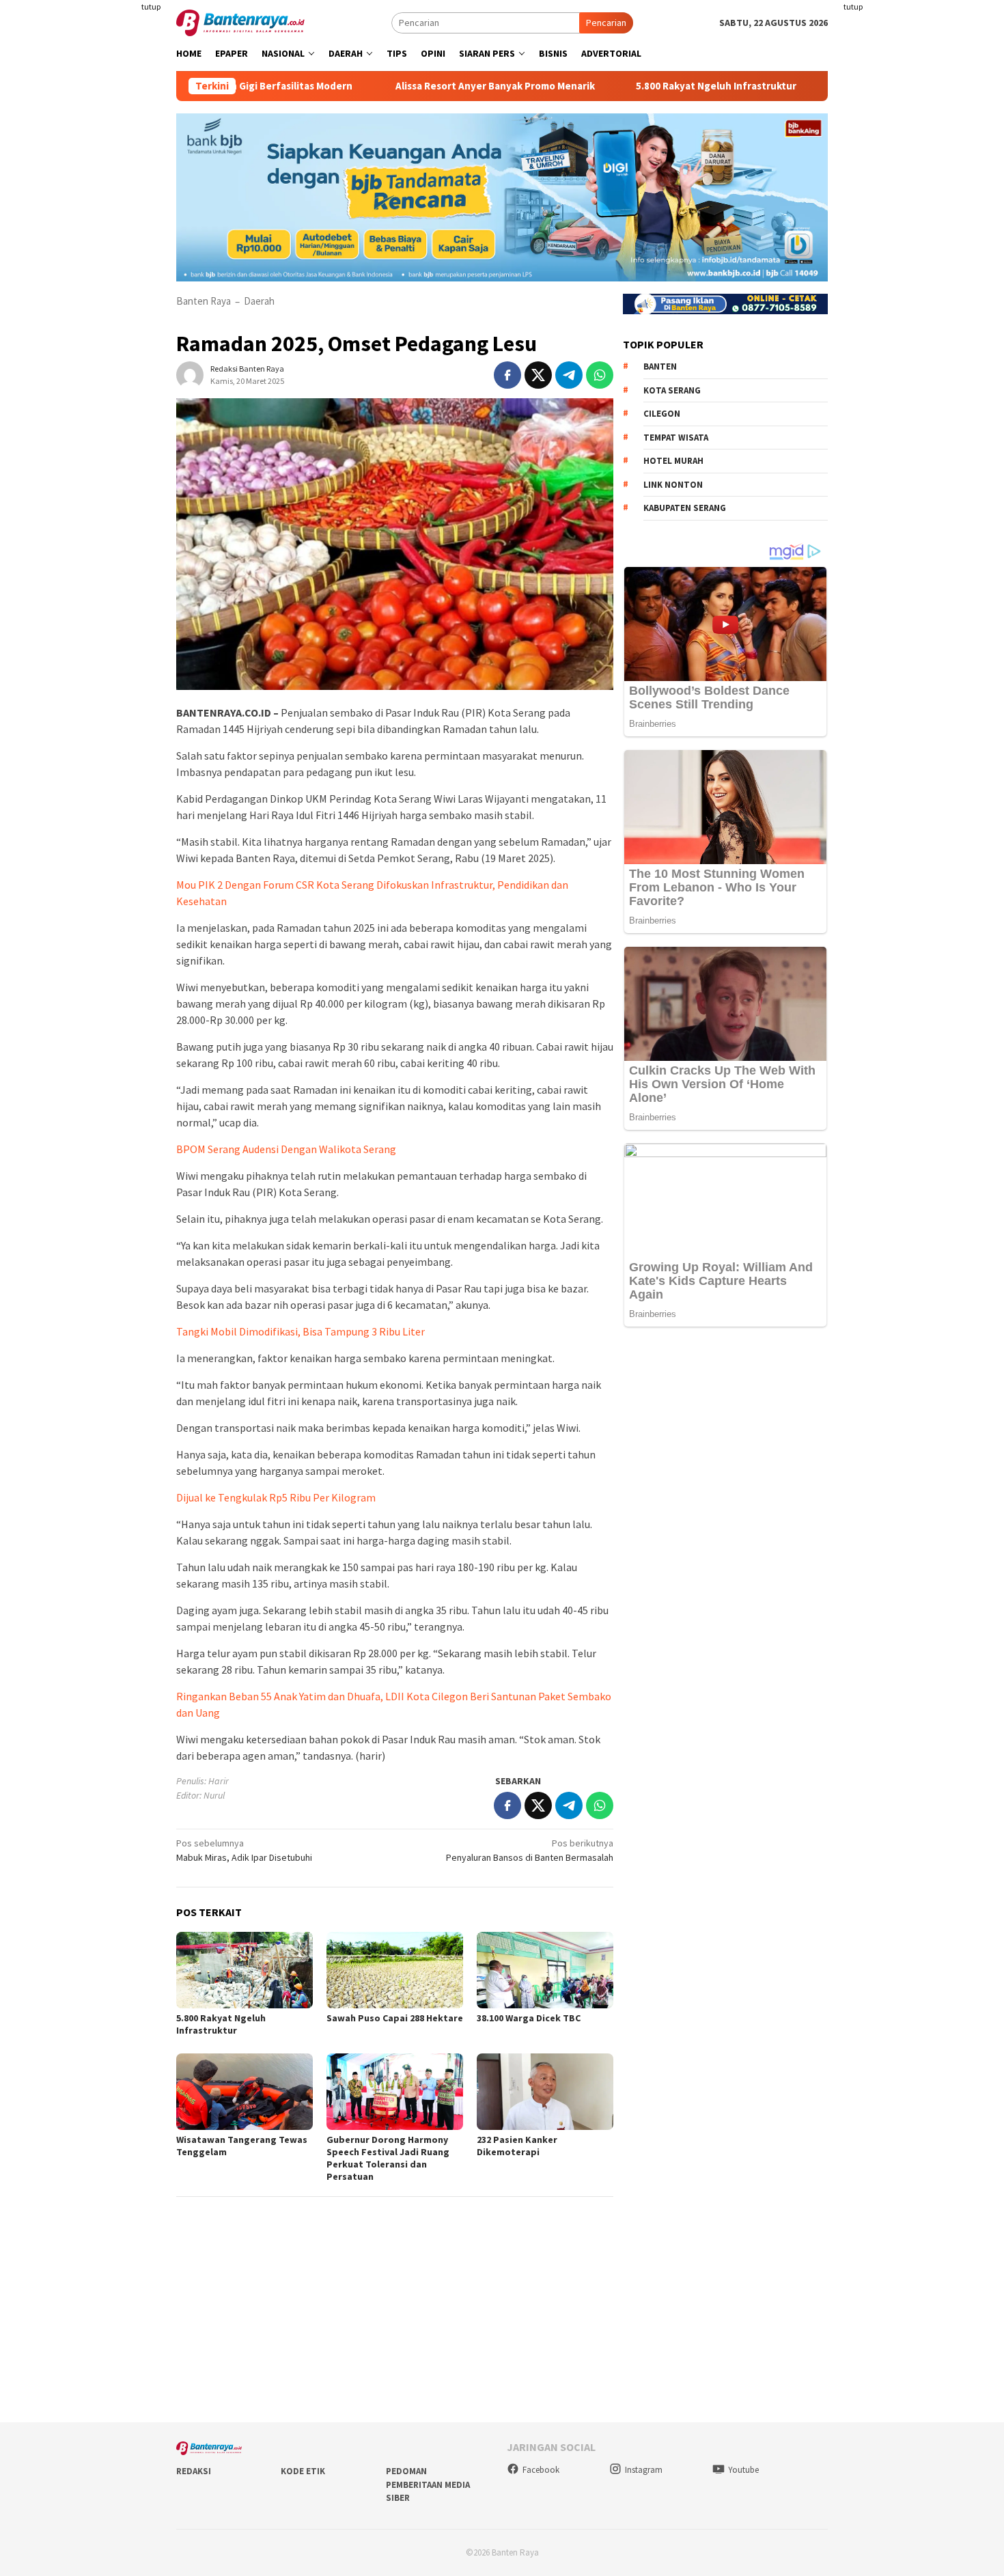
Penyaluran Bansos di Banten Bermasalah (530, 1850)
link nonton (673, 485)
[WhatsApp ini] (600, 375)
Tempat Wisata (676, 438)
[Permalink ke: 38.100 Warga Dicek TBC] (545, 1970)
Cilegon (662, 414)
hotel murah (673, 461)
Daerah (259, 301)
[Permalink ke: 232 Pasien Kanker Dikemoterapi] (545, 2092)
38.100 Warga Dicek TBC (529, 2018)
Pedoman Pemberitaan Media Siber (428, 2484)
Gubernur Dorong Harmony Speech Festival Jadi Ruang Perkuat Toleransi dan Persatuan (388, 2158)
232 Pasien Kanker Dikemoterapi (517, 2146)
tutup (151, 6)
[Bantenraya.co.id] (240, 22)
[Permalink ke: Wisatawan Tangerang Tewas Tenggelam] (245, 2092)
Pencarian (606, 23)
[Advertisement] (96, 273)
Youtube (743, 2470)
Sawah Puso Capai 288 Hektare (395, 2018)
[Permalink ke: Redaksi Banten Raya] (190, 374)
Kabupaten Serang (685, 508)
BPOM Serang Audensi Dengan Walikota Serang (286, 1149)
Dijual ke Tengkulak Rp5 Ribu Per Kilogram (276, 1497)
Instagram (644, 2470)
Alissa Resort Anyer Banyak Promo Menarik (423, 86)
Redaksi (194, 2471)
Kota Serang (672, 390)
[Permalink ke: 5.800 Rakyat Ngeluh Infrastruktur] (245, 1970)
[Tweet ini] (538, 375)
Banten (660, 366)
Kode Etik (303, 2471)
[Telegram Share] (569, 375)
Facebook (541, 2470)
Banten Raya (204, 301)
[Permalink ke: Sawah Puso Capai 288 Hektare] (395, 1970)
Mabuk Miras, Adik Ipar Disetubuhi (244, 1850)
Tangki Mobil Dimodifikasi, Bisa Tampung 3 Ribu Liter (301, 1331)
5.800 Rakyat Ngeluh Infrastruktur (644, 86)
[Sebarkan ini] (507, 375)
